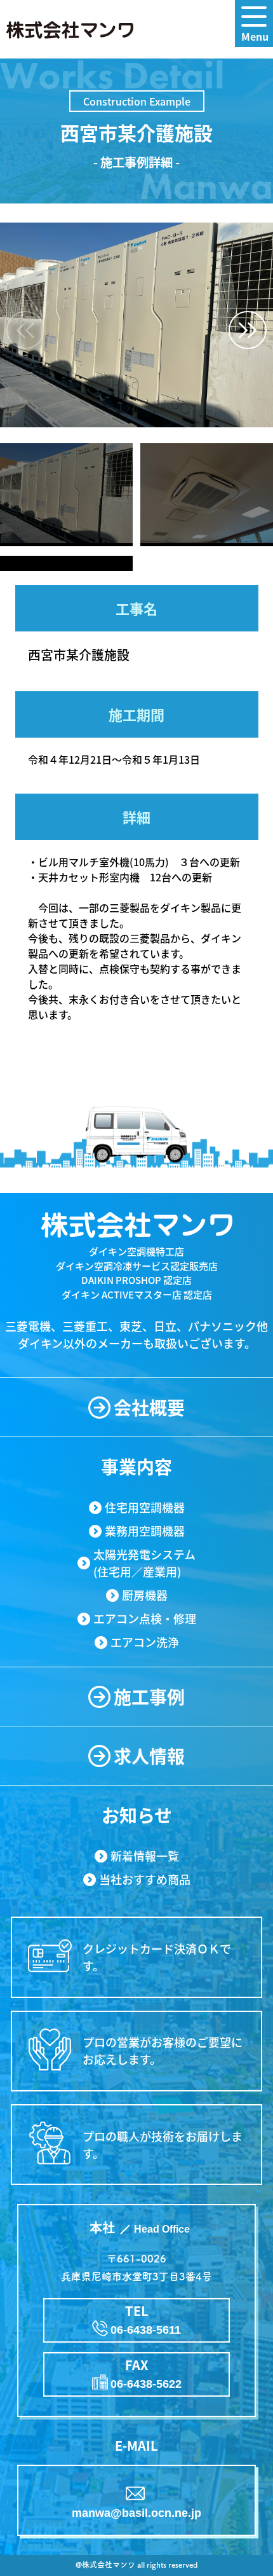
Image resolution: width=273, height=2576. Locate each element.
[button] (248, 330)
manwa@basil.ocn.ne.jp (136, 2513)
